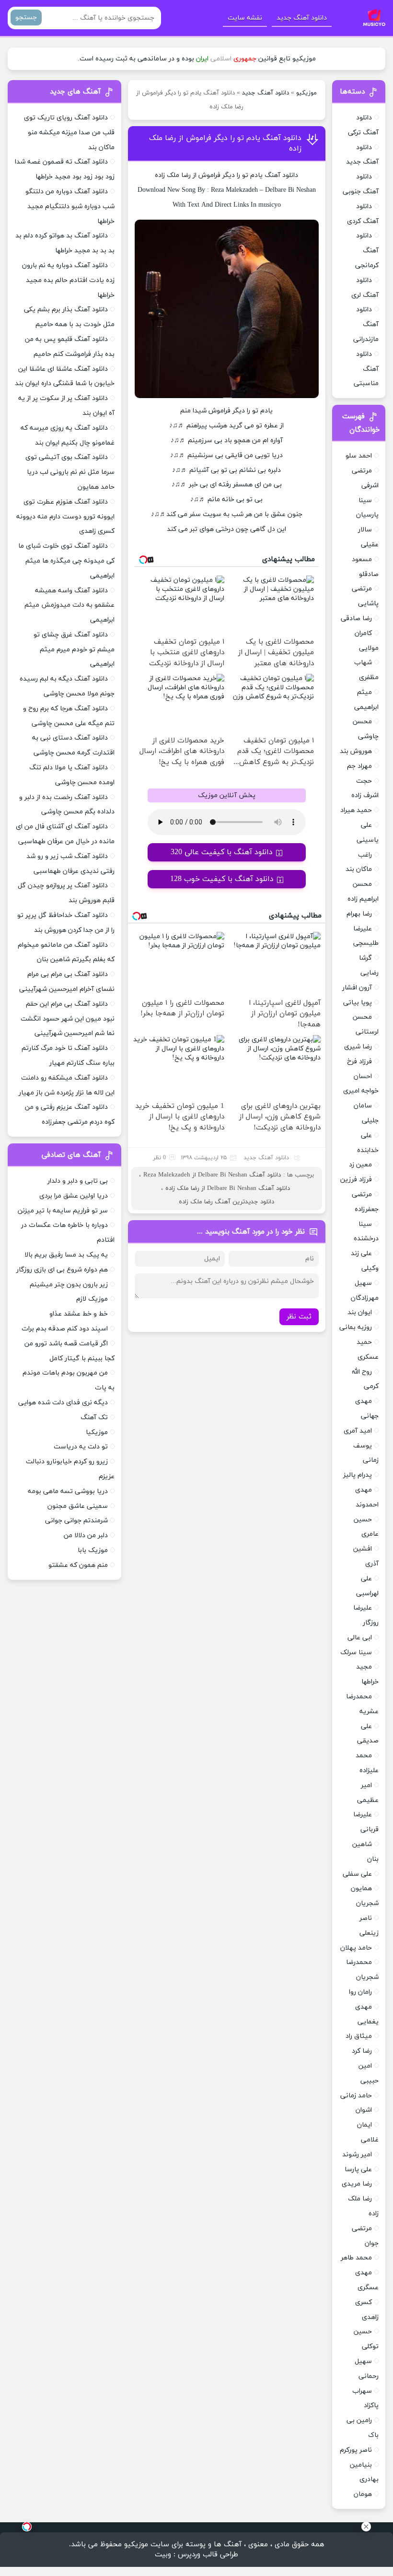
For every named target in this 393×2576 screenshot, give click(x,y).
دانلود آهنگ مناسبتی (366, 369)
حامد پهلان (356, 1948)
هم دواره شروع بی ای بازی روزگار (62, 1270)
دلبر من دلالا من (86, 1535)
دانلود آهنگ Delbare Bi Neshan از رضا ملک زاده (228, 1188)
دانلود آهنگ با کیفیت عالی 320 (222, 852)
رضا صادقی (356, 618)
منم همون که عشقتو (78, 1565)
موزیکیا (97, 1432)
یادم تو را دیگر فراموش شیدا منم (226, 411)
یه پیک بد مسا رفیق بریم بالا (66, 1255)
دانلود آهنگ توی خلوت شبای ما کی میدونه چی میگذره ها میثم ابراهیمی (66, 561)
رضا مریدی (357, 2184)
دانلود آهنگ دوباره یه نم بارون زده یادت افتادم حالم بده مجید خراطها (68, 280)
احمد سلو (359, 456)
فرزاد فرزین (356, 1180)
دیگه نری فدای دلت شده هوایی (63, 1403)
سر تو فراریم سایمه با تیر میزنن (63, 1211)
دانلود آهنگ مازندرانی (366, 324)
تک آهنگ (94, 1417)
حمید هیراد (356, 810)
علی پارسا (358, 2170)
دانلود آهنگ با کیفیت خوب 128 (222, 879)
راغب (365, 855)
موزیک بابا (93, 1550)
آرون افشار (357, 988)
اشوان (364, 2110)
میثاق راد (359, 2036)
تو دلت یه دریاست (81, 1447)
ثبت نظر (299, 1317)
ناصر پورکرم (356, 2450)
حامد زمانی (356, 2096)
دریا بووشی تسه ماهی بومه (68, 1491)
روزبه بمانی (356, 1327)
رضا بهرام (359, 914)
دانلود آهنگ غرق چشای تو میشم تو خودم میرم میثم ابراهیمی (74, 650)
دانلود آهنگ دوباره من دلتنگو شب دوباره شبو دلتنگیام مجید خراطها (70, 206)
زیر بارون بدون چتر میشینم (69, 1285)
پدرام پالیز (358, 1475)
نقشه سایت (245, 18)
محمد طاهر (356, 2258)
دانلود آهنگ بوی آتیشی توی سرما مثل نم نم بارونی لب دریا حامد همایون (70, 472)
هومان (363, 2494)
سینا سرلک (356, 1653)
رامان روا (360, 1992)
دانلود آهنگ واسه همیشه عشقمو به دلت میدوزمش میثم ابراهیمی (69, 606)
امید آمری (358, 1431)
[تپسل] (27, 2527)
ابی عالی (360, 1638)
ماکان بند (359, 869)
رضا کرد (362, 2051)
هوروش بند (356, 751)
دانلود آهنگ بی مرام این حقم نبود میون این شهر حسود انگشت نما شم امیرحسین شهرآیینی (68, 1019)
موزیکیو (306, 93)
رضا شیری (358, 1047)
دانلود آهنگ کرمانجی (367, 251)
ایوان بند (360, 1312)
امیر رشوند (357, 2155)
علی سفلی (357, 1874)
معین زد (360, 1165)
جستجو (26, 18)
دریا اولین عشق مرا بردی (74, 1196)
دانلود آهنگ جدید (302, 18)
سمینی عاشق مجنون (78, 1506)
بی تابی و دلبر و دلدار (78, 1181)
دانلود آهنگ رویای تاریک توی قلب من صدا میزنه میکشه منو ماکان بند (69, 133)
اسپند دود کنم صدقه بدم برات (65, 1329)
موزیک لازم (92, 1299)
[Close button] (366, 2527)
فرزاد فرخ (359, 1062)
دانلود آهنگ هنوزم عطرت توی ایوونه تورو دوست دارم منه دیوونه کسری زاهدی (65, 517)
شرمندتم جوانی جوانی (76, 1521)
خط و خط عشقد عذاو (79, 1314)
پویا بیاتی (358, 1003)
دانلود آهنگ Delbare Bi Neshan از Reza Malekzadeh (212, 1175)
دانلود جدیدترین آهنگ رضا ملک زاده (226, 1202)
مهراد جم (359, 766)
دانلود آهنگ (281, 175)
